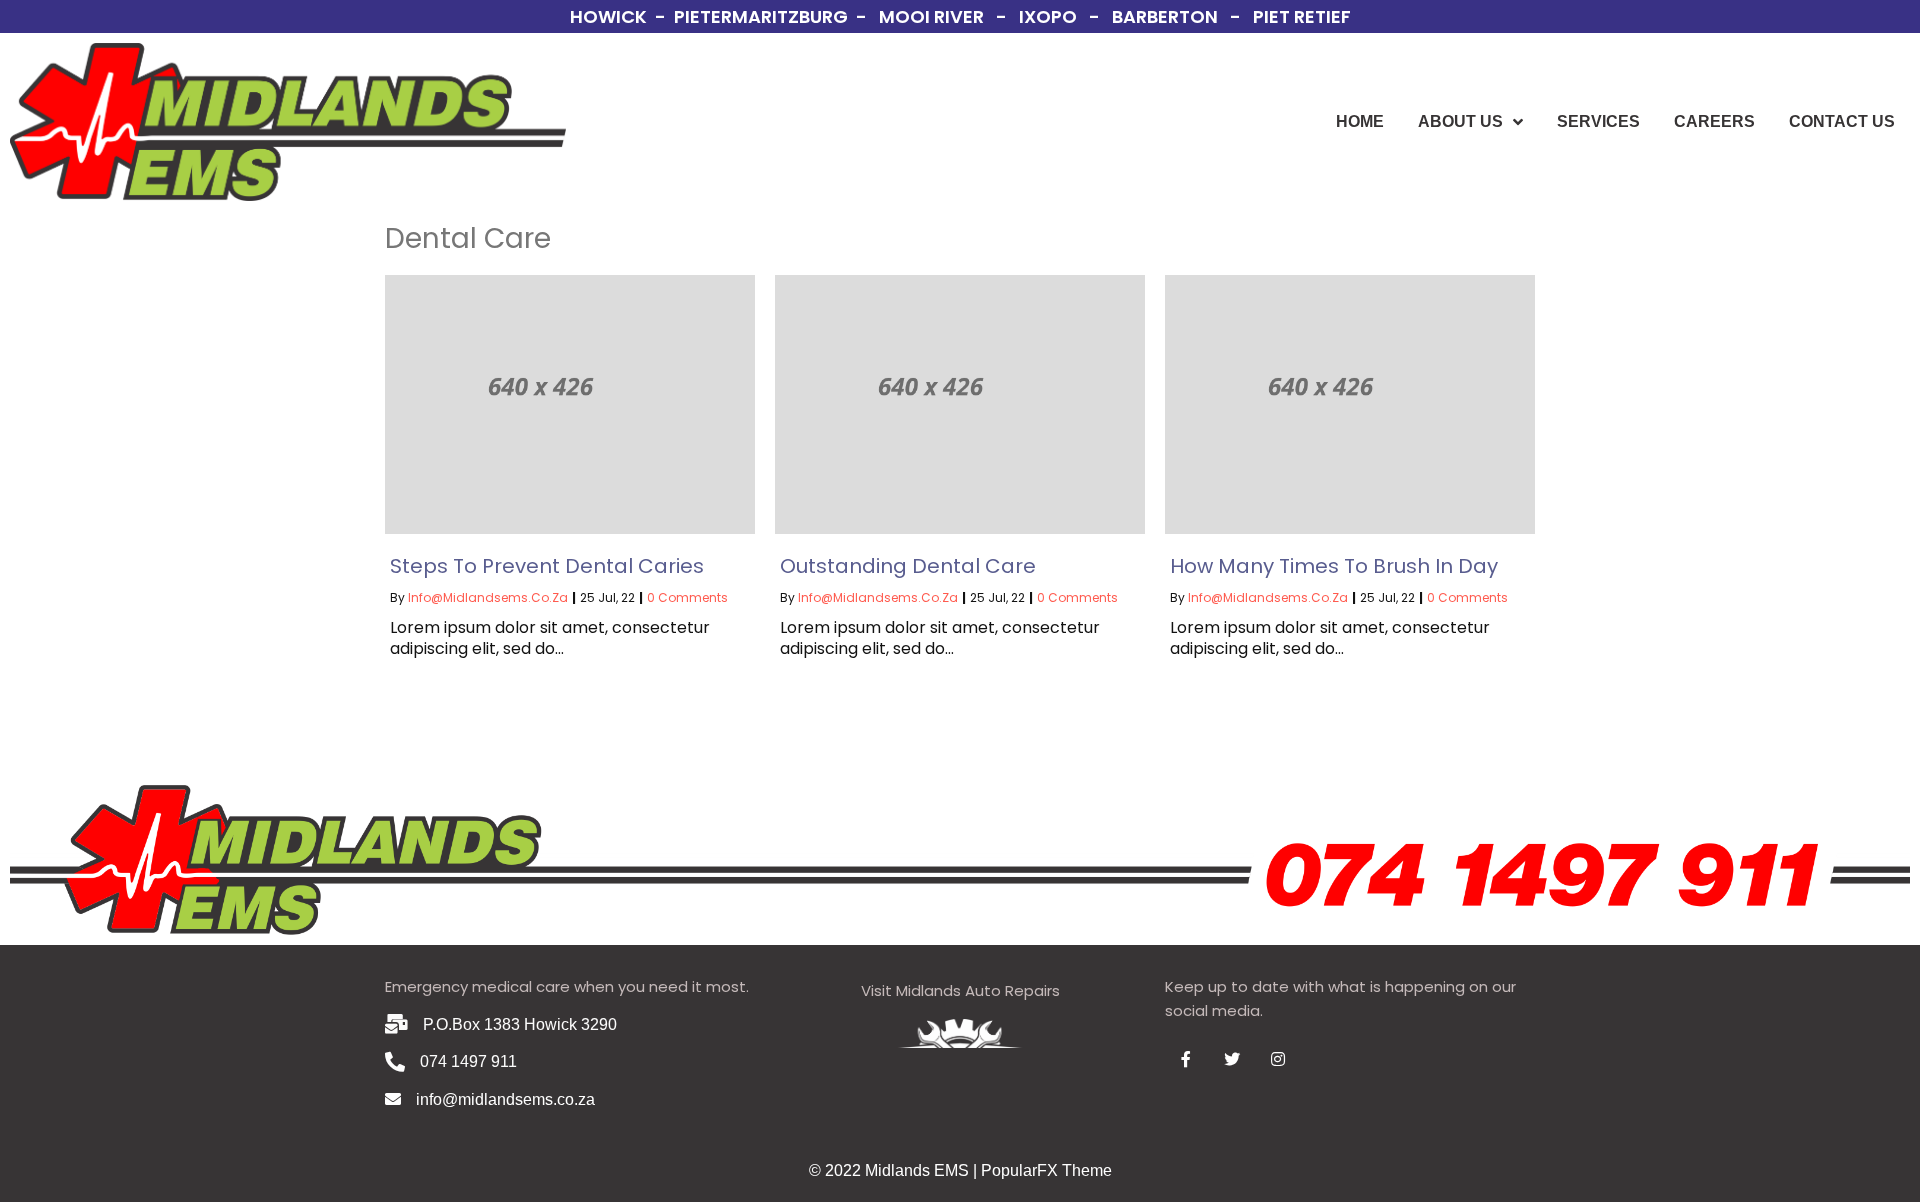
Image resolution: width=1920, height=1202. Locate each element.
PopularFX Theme (1046, 1170)
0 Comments (687, 597)
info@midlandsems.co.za (488, 597)
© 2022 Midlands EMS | (895, 1170)
